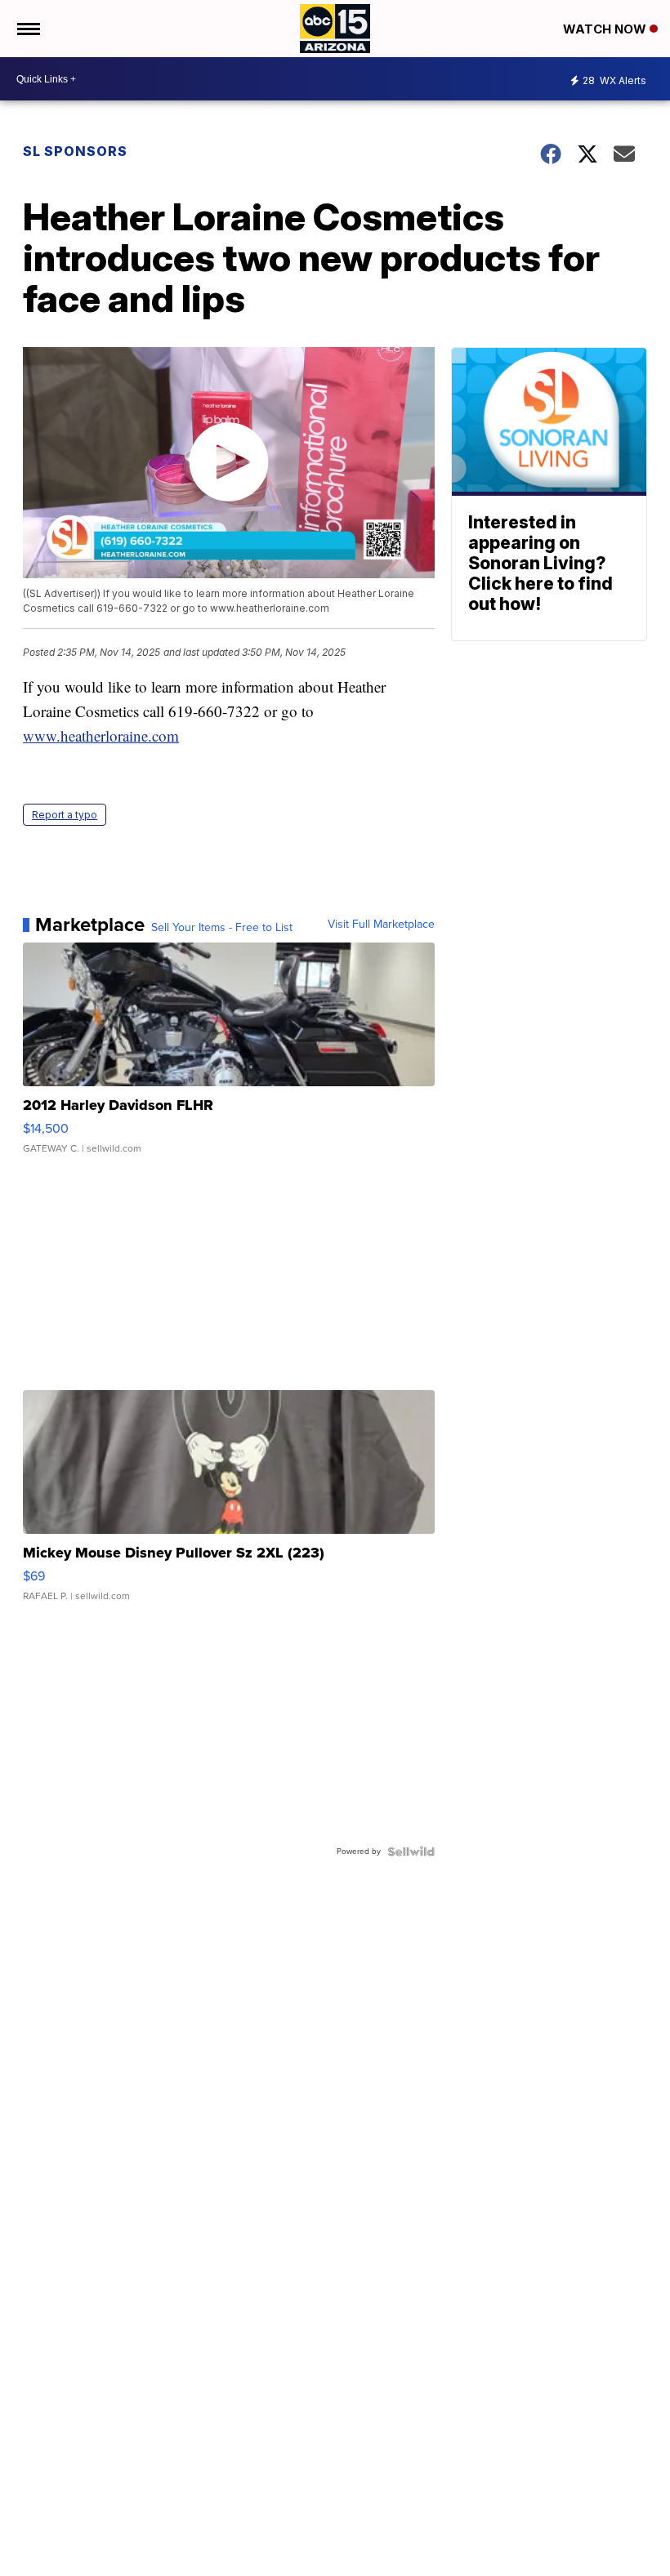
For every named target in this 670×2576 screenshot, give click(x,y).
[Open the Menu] (27, 29)
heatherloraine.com (120, 735)
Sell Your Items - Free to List (222, 928)
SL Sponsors (75, 151)
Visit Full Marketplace (381, 925)
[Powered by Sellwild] (411, 1852)
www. (42, 735)
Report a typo (65, 815)
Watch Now (606, 29)
